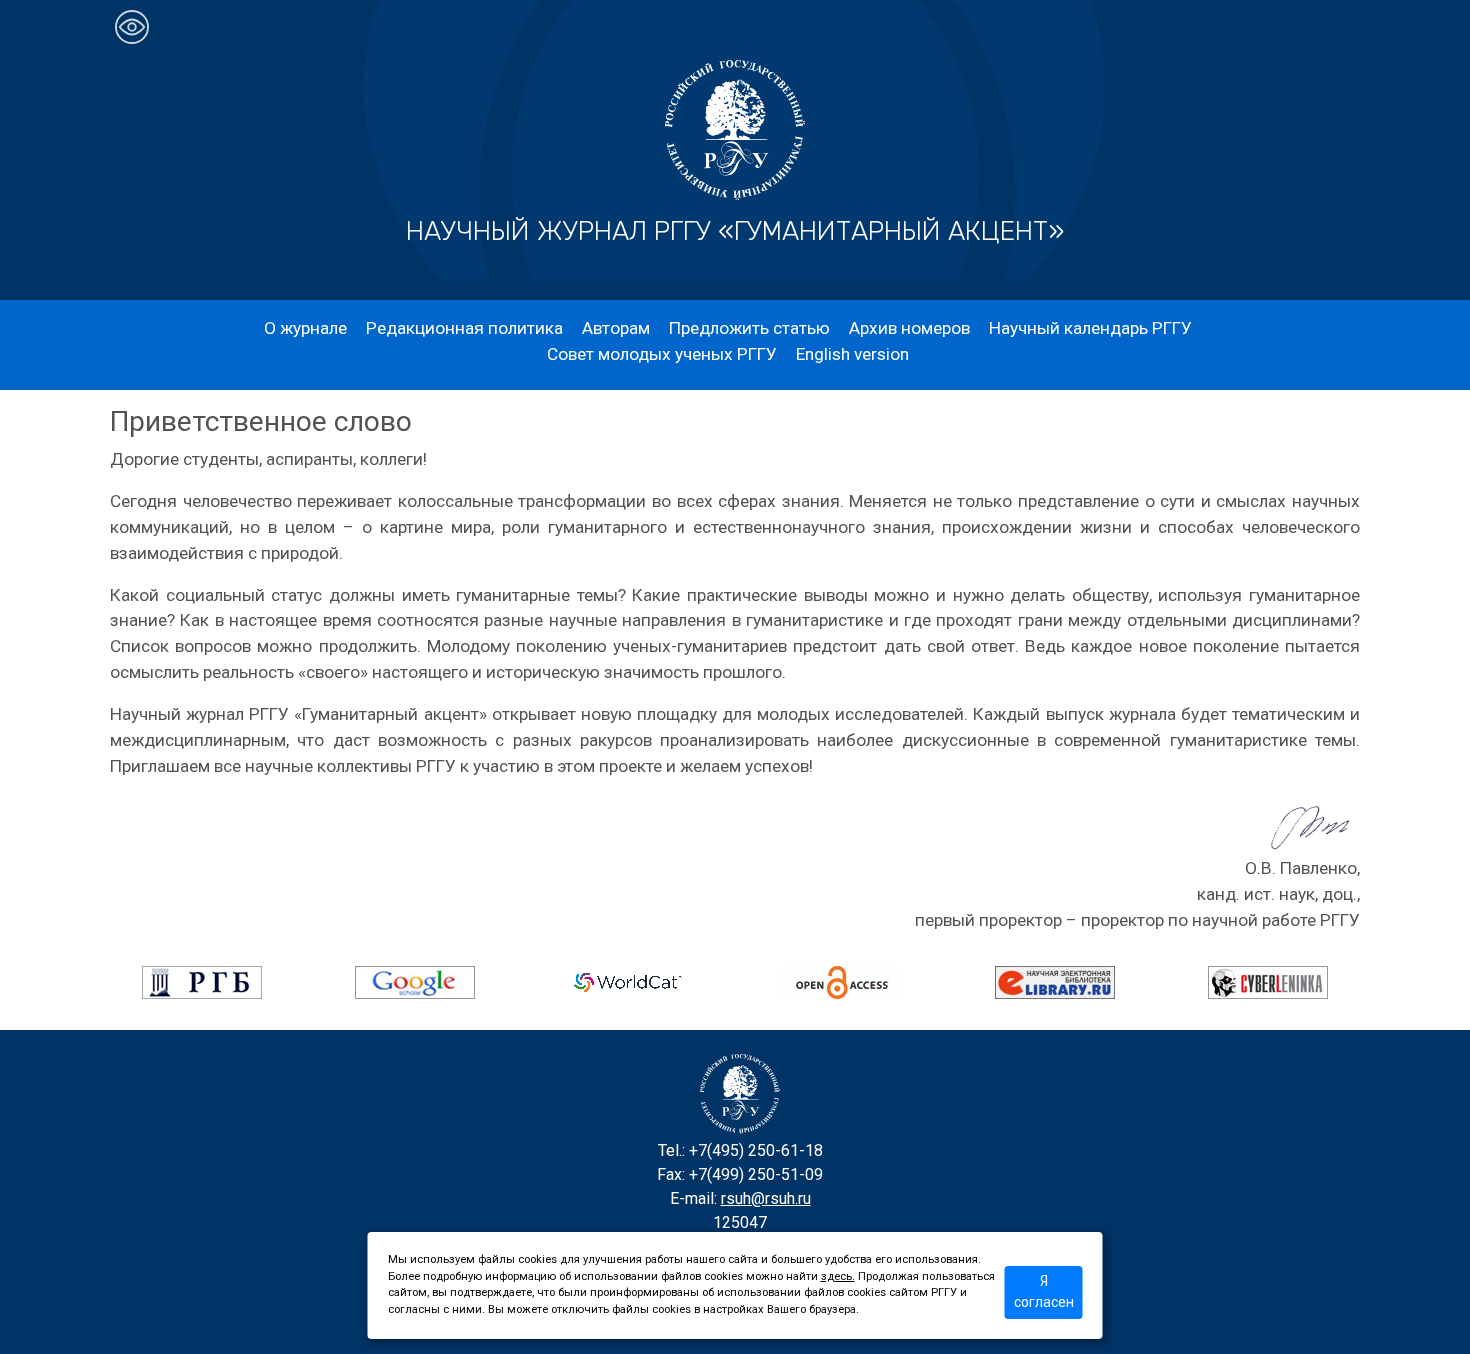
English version (852, 354)
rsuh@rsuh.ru (766, 1198)
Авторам (616, 328)
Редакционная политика (464, 328)
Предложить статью (749, 328)
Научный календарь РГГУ (1090, 328)
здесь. (838, 1276)
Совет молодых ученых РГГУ (662, 354)
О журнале (305, 328)
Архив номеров (909, 328)
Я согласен (1044, 1291)
